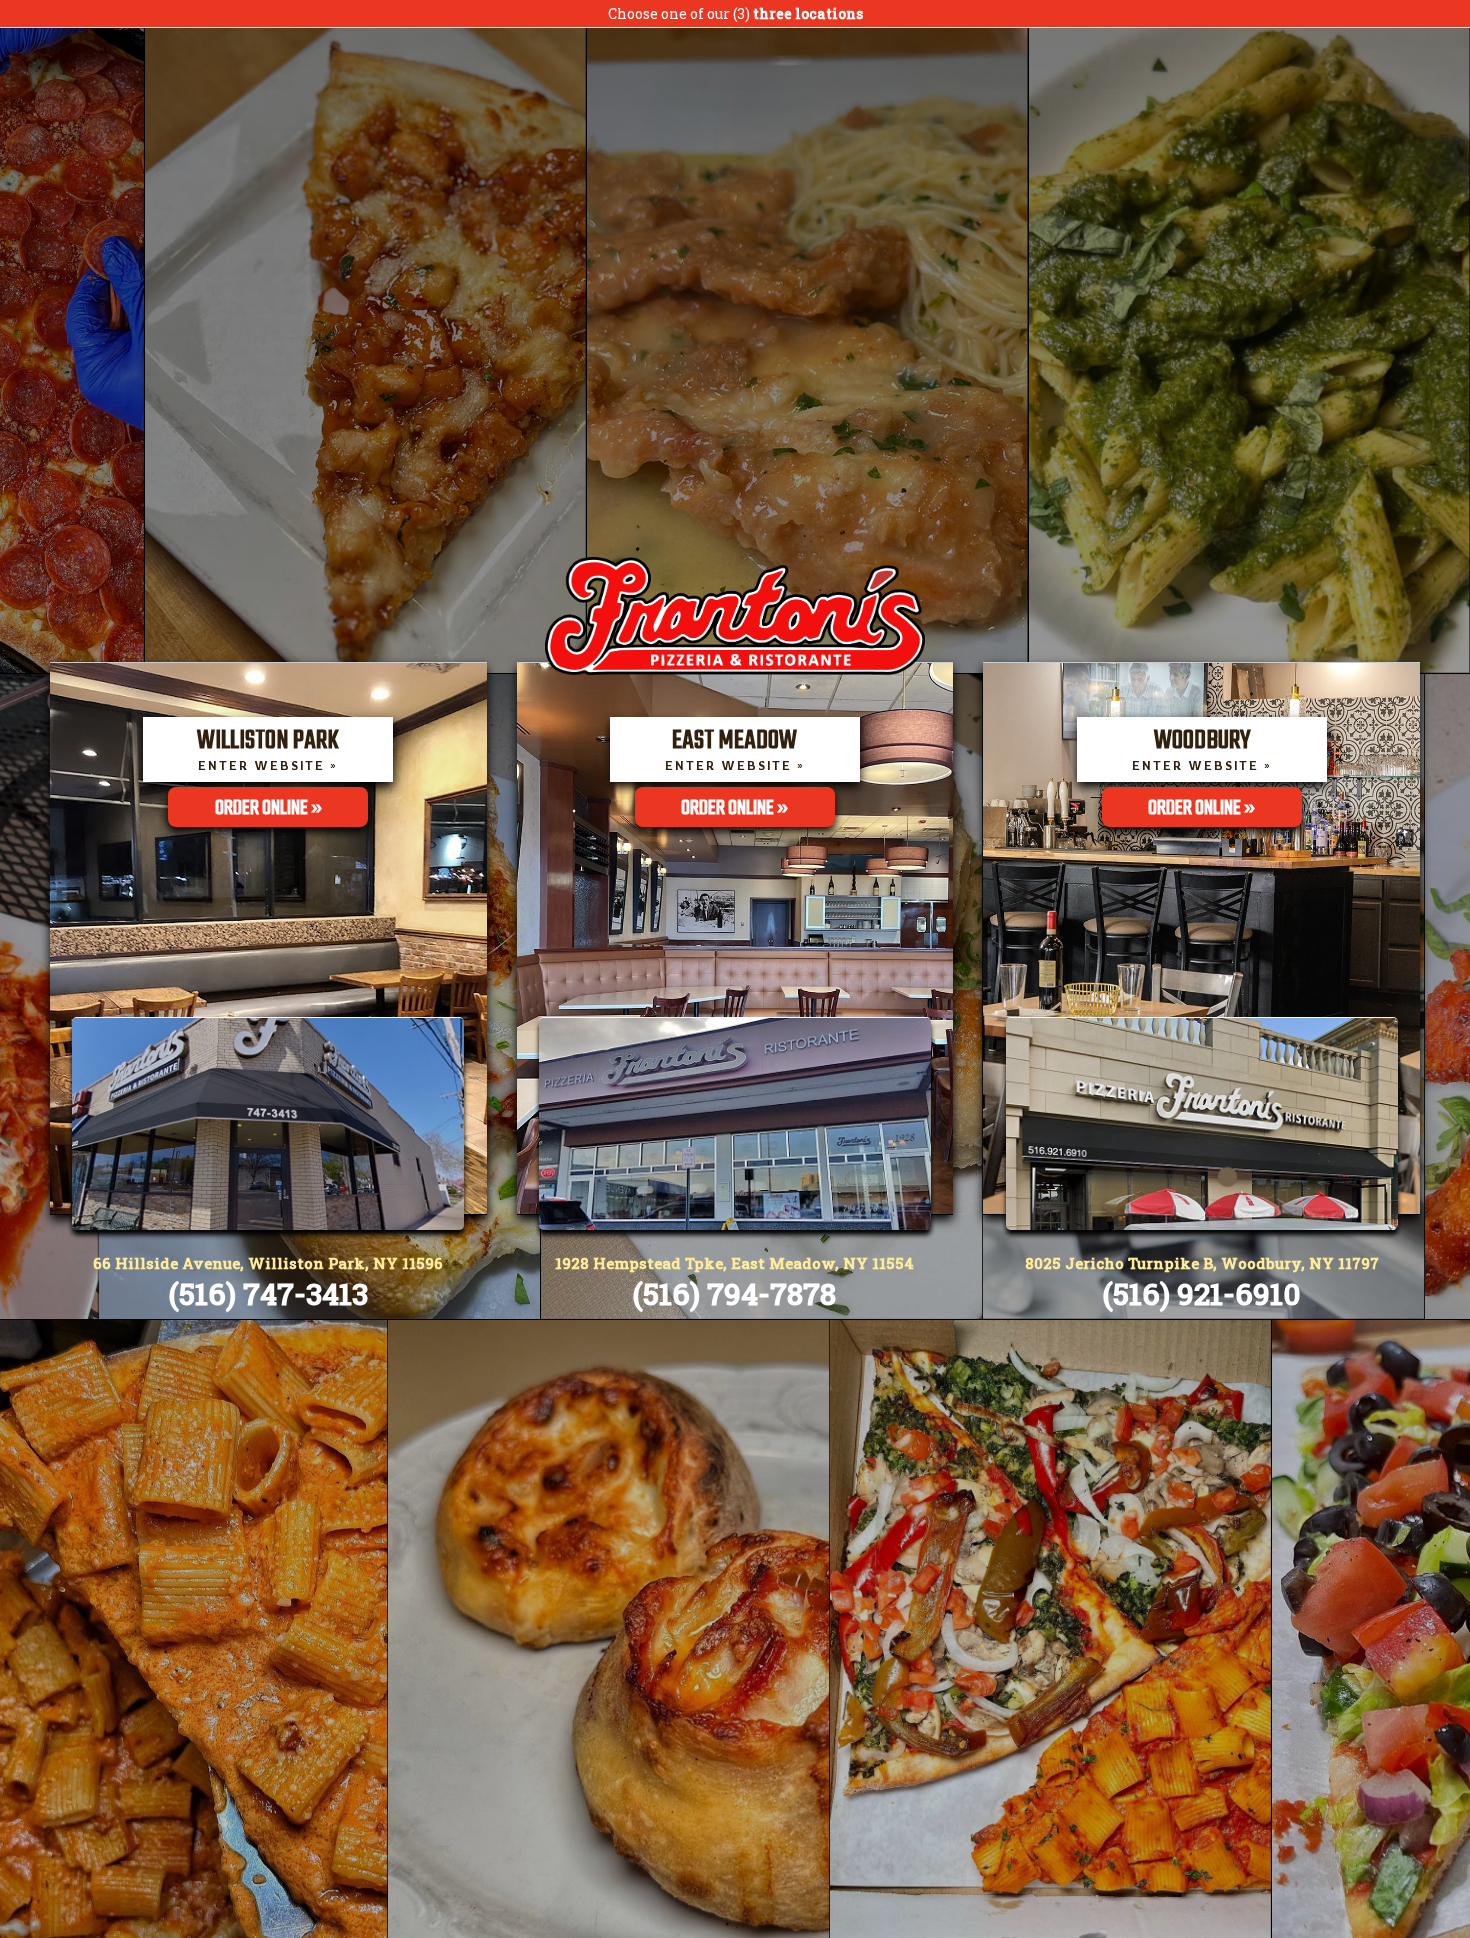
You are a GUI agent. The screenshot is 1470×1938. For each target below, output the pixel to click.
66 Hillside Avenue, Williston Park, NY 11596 (268, 1263)
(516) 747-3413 (268, 1293)
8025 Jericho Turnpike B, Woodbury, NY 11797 (1202, 1263)
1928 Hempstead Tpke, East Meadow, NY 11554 (734, 1263)
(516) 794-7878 (734, 1293)
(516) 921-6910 (1201, 1293)
